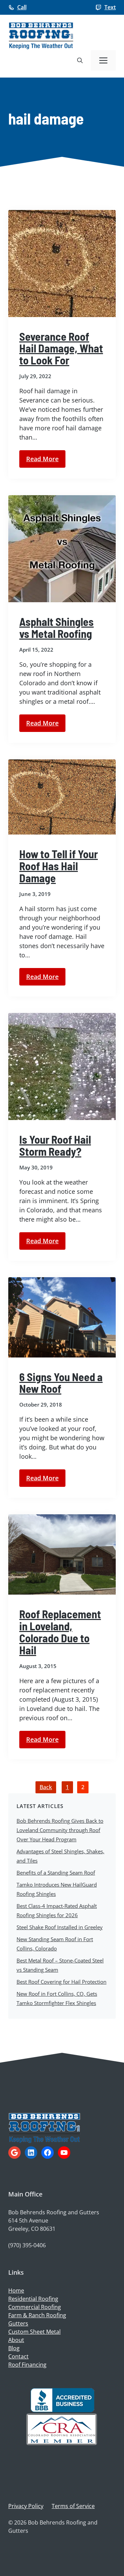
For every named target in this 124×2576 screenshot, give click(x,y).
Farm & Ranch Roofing (37, 2315)
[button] (80, 60)
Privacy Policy (26, 2506)
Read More (42, 459)
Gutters (18, 2323)
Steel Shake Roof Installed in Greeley (60, 1927)
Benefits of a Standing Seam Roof (56, 1873)
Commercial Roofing (35, 2307)
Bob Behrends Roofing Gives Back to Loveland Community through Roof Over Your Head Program (60, 1830)
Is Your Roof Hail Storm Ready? (55, 1145)
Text (110, 7)
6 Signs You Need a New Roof (61, 1383)
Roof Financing (27, 2365)
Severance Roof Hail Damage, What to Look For (61, 348)
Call (22, 7)
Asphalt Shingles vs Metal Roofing (56, 627)
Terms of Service (73, 2506)
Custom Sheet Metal (34, 2332)
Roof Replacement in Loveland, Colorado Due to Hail (60, 1632)
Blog (14, 2348)
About (16, 2340)
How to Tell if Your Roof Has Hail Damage (59, 866)
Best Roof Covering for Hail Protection (61, 1982)
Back (46, 1787)
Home (16, 2291)
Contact (18, 2356)
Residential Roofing (33, 2299)
